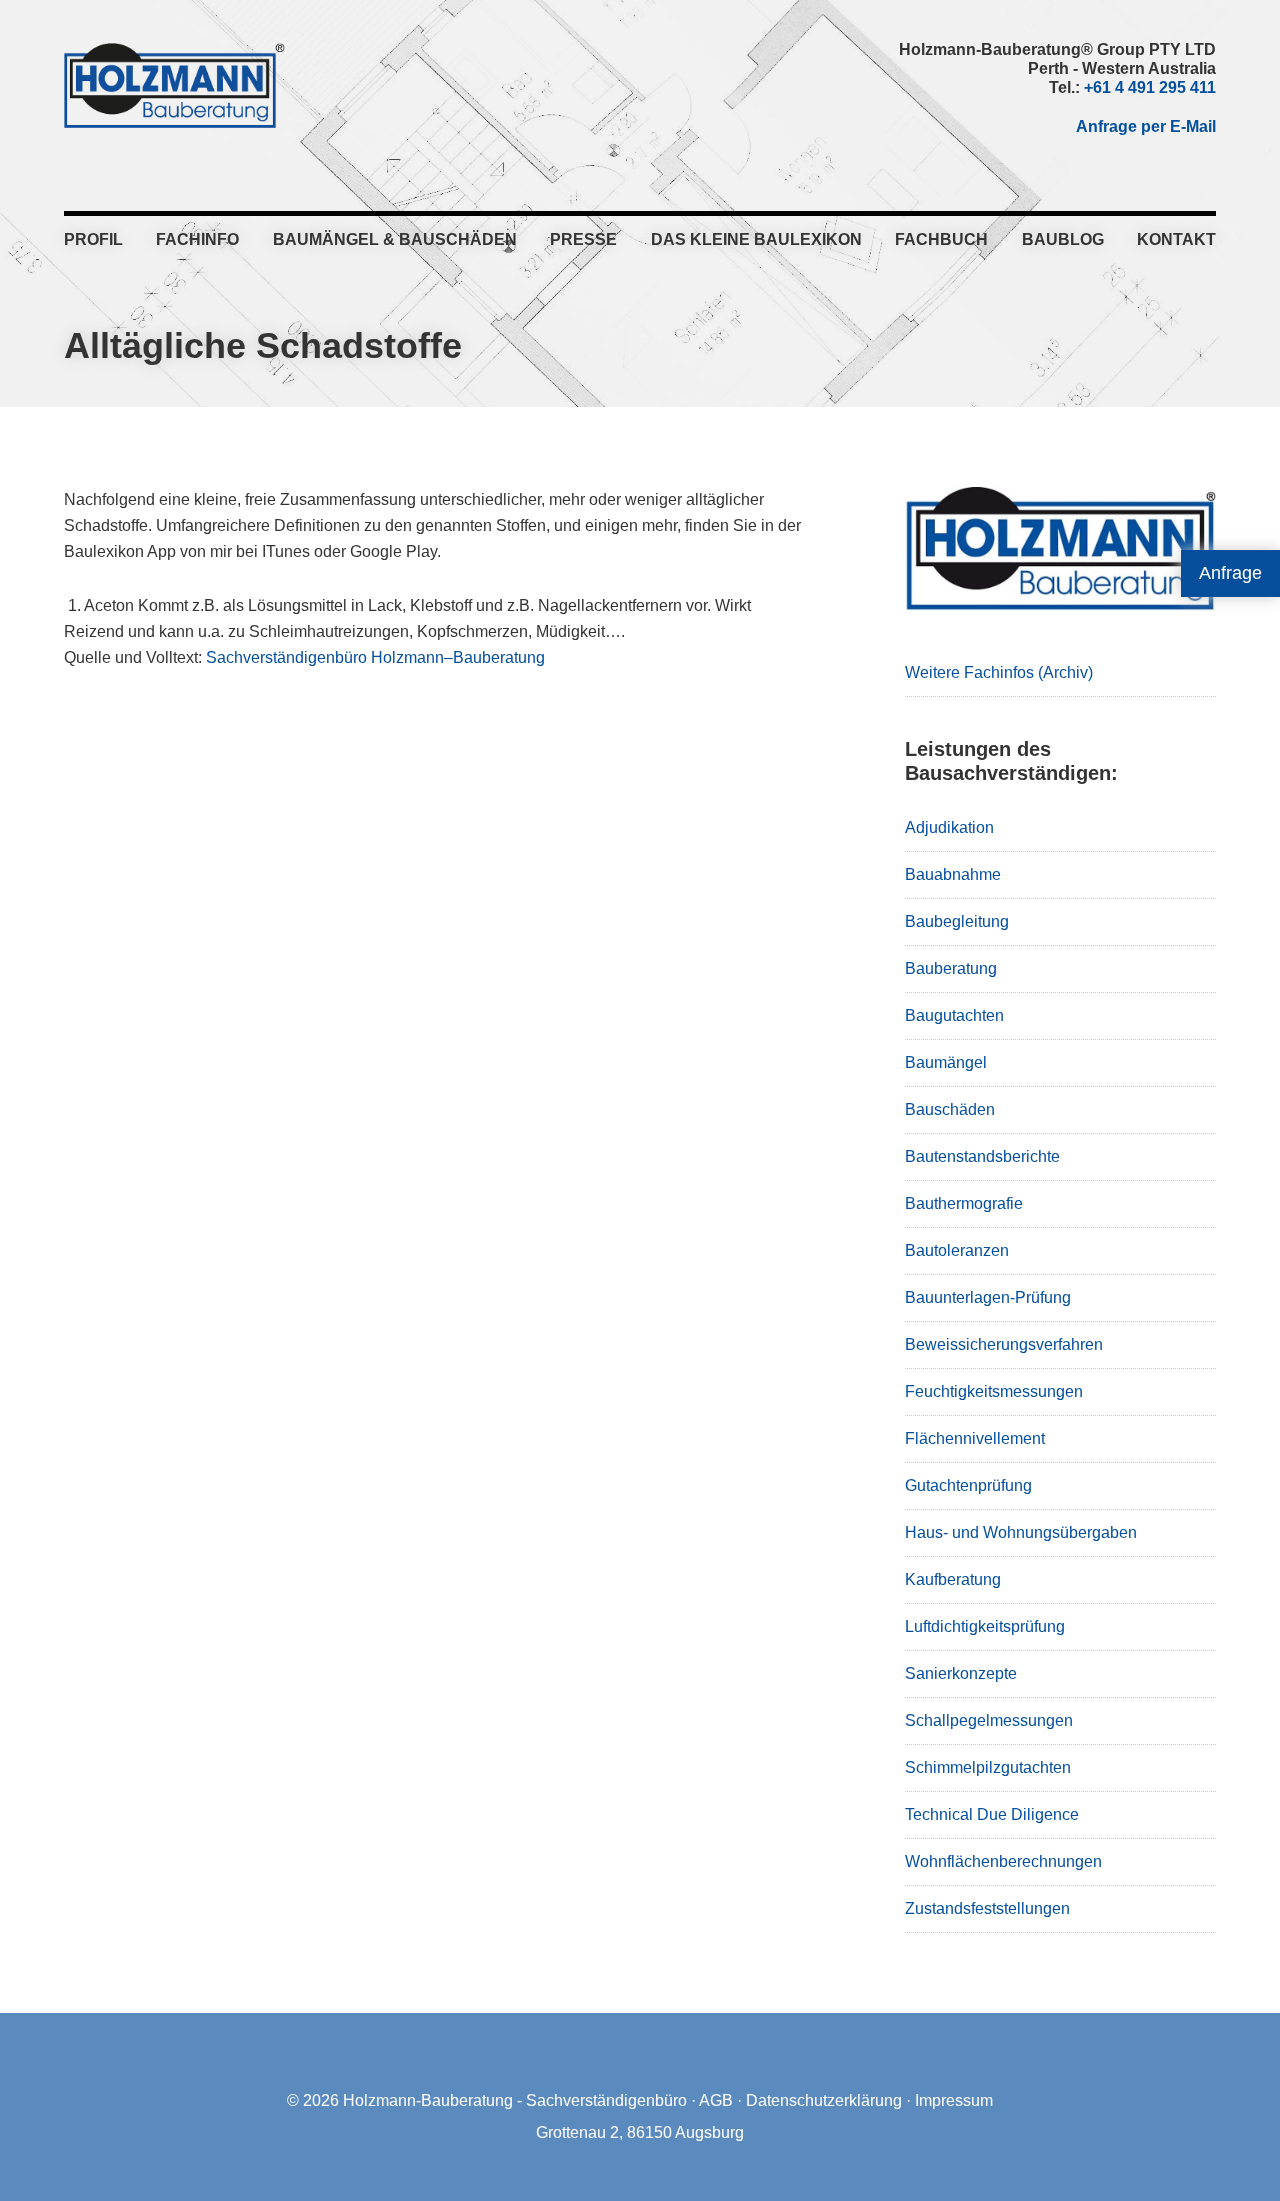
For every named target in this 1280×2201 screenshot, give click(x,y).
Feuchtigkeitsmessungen (994, 1391)
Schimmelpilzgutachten (988, 1767)
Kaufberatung (953, 1579)
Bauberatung (951, 968)
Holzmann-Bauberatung (174, 85)
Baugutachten (954, 1015)
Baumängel (946, 1062)
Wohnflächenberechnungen (1003, 1861)
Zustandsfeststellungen (987, 1908)
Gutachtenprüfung (968, 1485)
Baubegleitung (957, 921)
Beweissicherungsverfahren (1004, 1344)
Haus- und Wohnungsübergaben (1021, 1532)
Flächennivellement (975, 1438)
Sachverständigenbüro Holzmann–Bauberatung (375, 657)
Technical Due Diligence (992, 1814)
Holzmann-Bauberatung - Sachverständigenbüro (515, 2100)
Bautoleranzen (957, 1250)
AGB (716, 2100)
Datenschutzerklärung (824, 2100)
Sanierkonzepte (961, 1673)
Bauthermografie (964, 1203)
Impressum (954, 2100)
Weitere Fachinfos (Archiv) (999, 672)
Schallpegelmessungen (989, 1720)
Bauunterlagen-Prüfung (988, 1297)
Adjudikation (949, 827)
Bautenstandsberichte (982, 1156)
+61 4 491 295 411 (1150, 87)
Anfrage (1230, 573)
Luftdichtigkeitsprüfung (985, 1626)
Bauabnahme (953, 874)
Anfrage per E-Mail (1146, 126)
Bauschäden (950, 1109)
